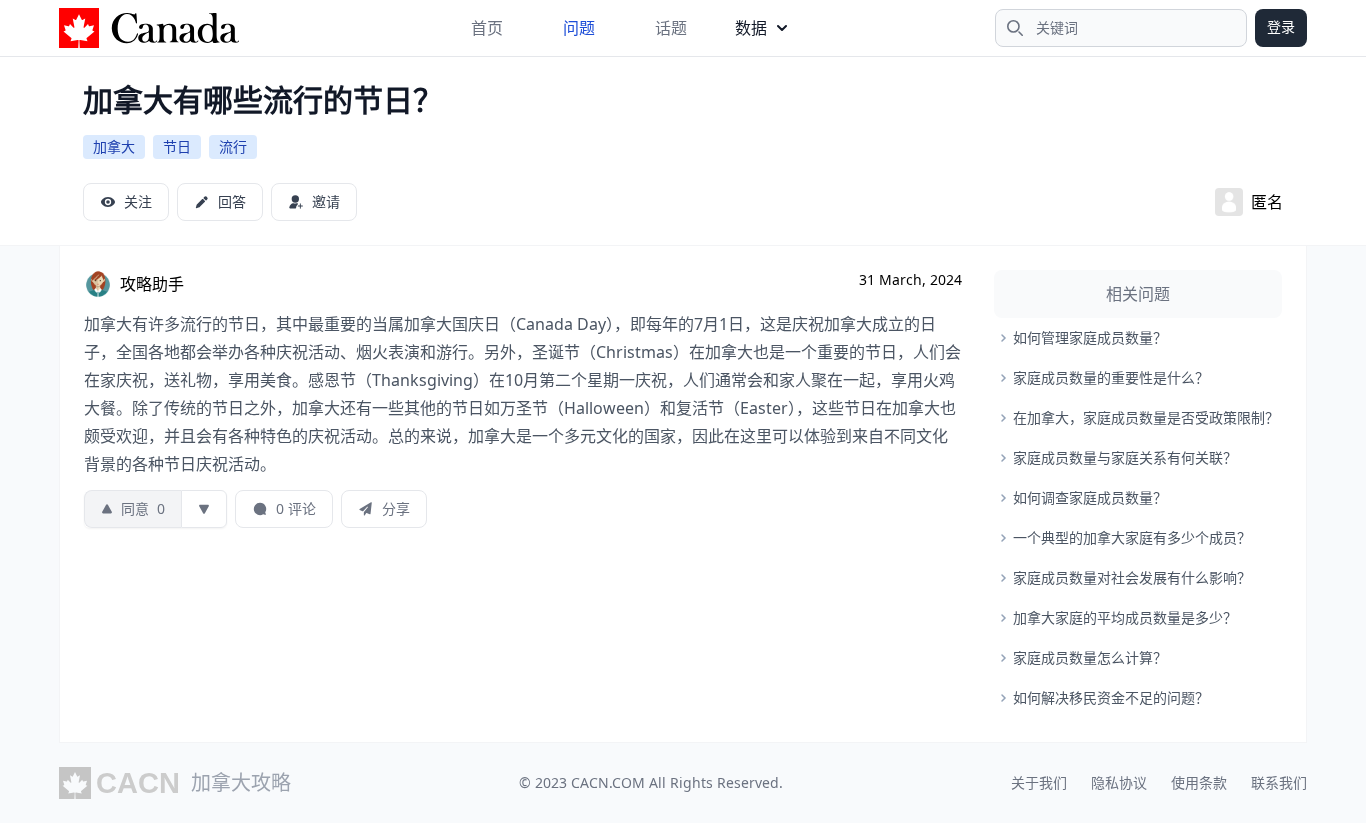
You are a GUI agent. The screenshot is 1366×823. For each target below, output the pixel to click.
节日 (177, 146)
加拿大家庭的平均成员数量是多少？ (1125, 617)
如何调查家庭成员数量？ (1090, 497)
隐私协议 (1119, 782)
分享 (396, 508)
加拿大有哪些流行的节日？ (263, 99)
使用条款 (1199, 782)
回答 (232, 201)
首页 (487, 28)
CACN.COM (608, 782)
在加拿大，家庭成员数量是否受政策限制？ (1146, 417)
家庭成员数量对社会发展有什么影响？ (1132, 577)
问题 (579, 28)
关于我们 (1039, 782)
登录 (1281, 26)
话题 (671, 28)
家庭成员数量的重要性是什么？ (1111, 377)
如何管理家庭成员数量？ (1090, 337)
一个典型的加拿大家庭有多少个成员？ (1132, 537)
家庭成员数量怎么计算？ (1090, 657)
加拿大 (114, 146)
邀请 (326, 201)
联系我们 (1279, 782)
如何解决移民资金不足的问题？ (1111, 697)
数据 (751, 28)
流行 (233, 146)
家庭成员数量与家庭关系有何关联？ (1125, 457)
